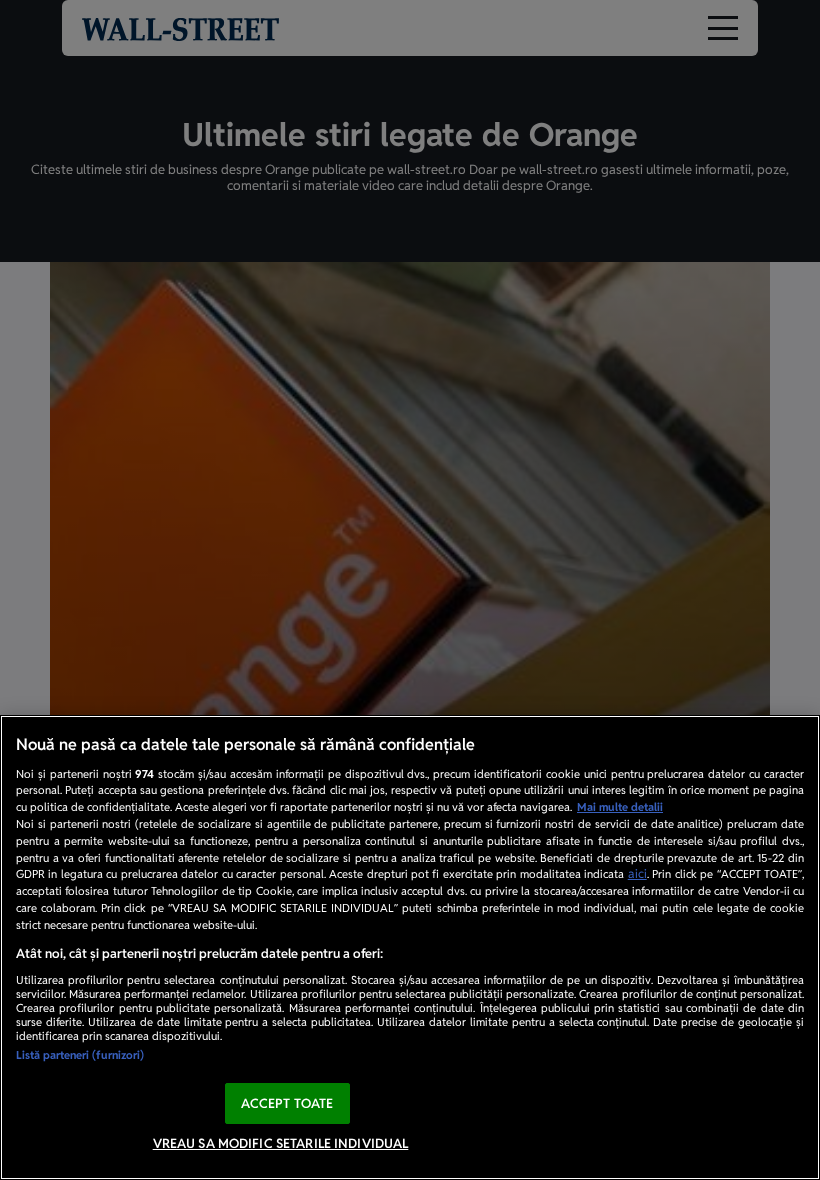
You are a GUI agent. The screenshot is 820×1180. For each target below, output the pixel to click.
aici (637, 874)
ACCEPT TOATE (287, 1103)
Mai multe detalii (620, 807)
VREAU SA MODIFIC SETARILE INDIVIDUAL (281, 1143)
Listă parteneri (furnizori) (80, 1055)
